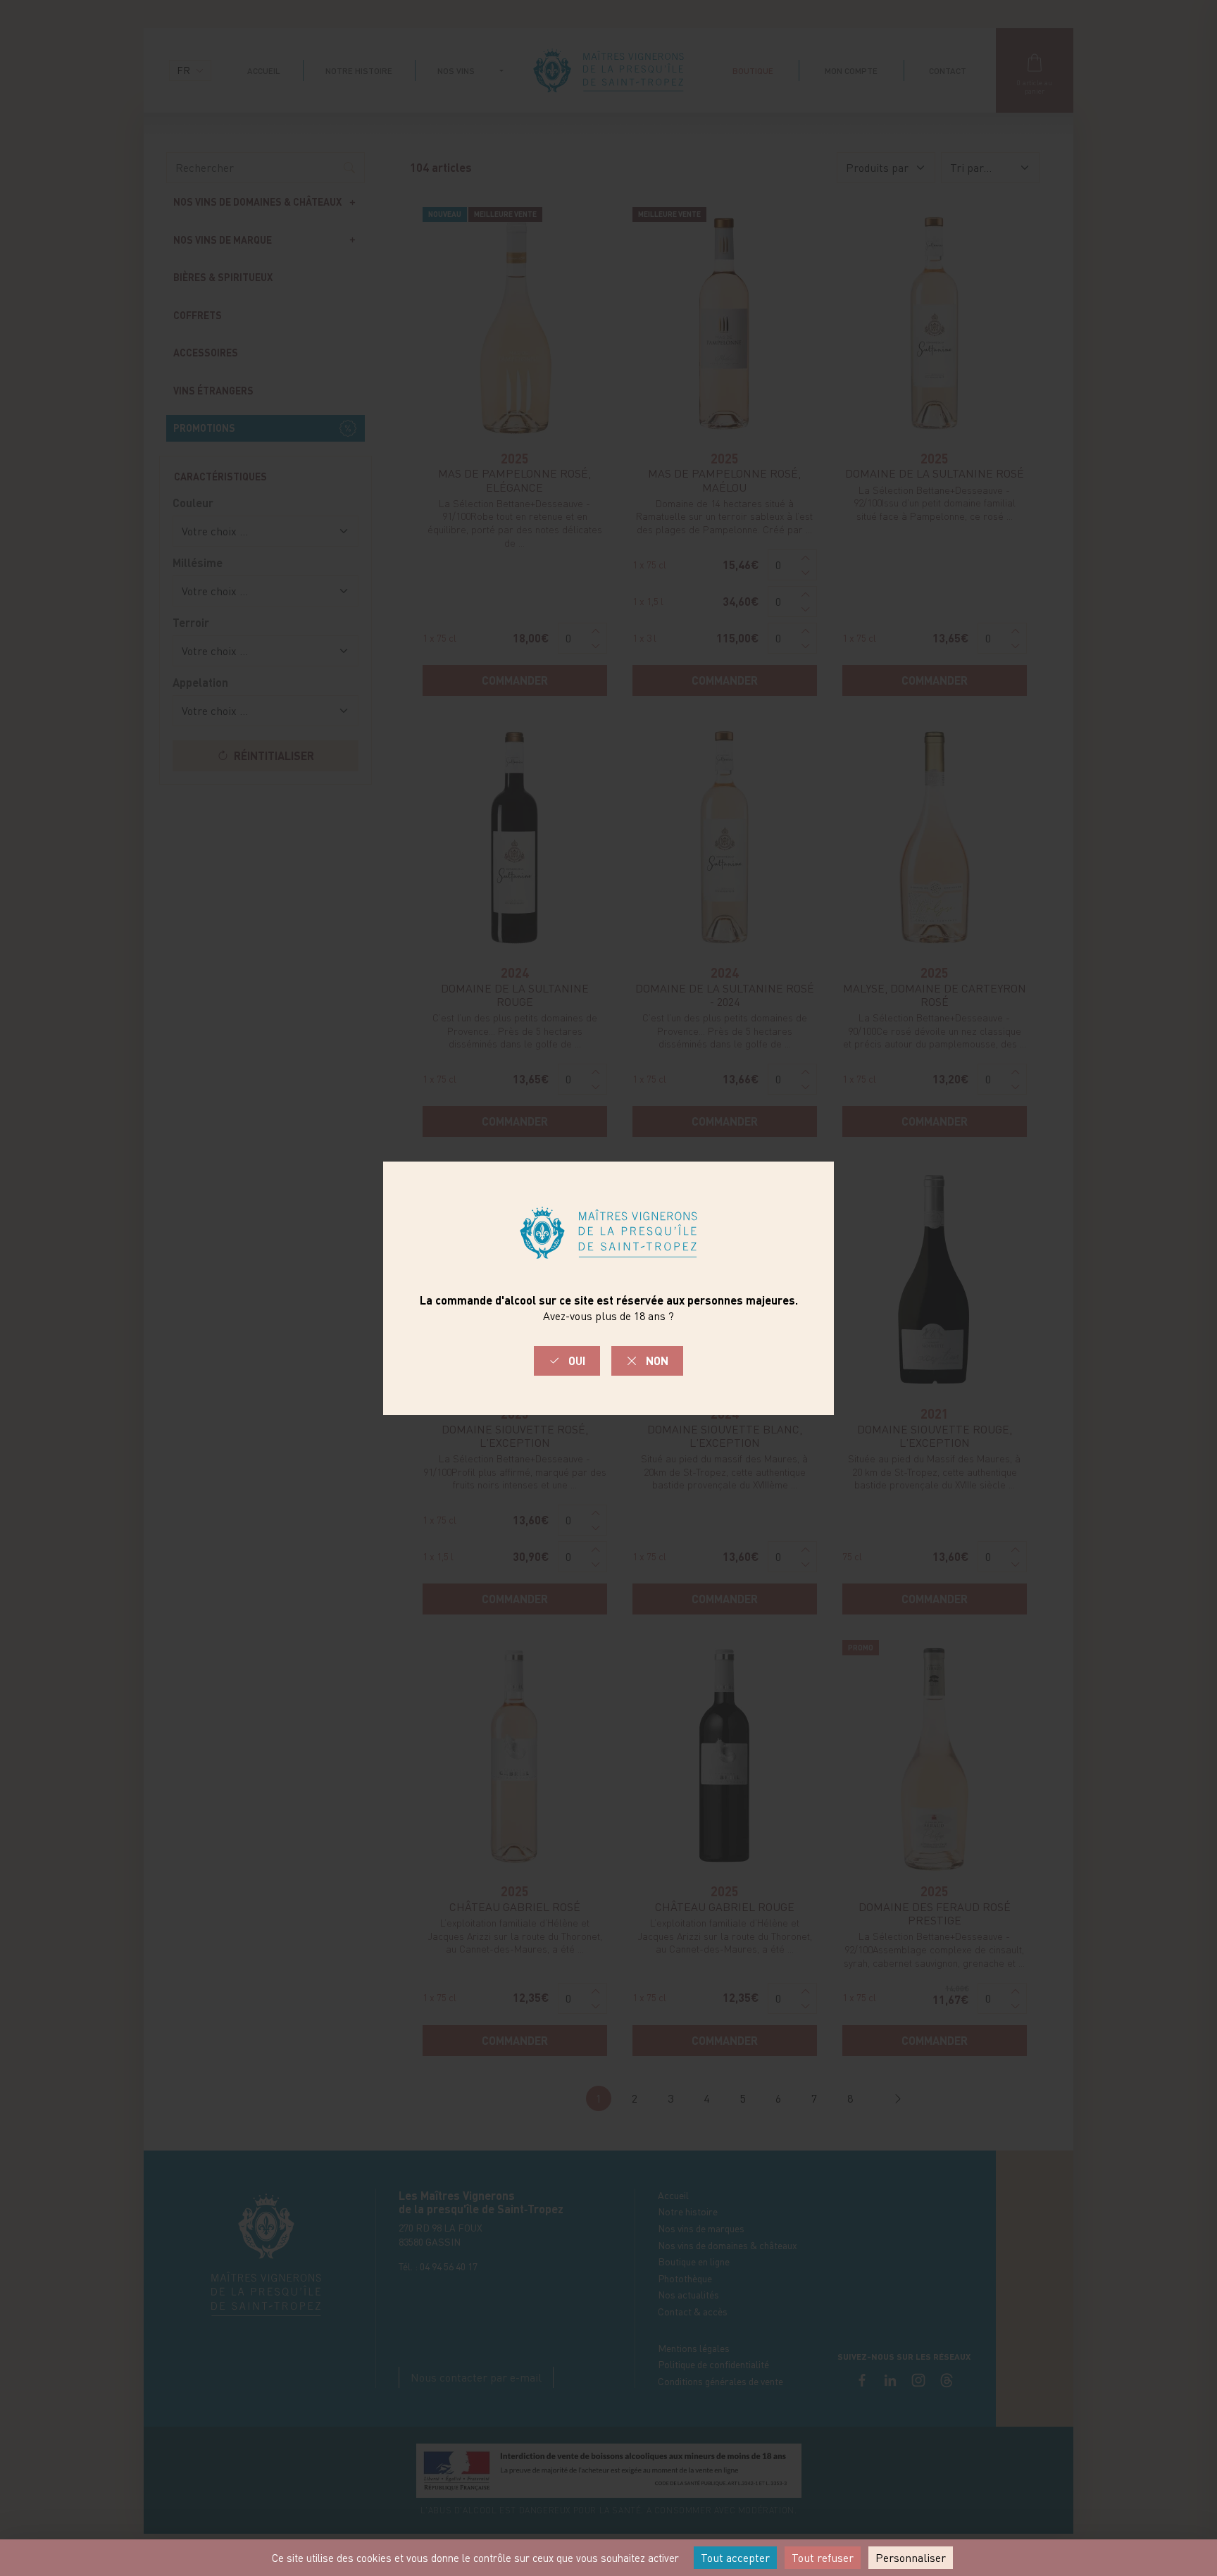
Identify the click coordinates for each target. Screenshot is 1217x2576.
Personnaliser (911, 2558)
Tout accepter (735, 2558)
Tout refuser (823, 2558)
